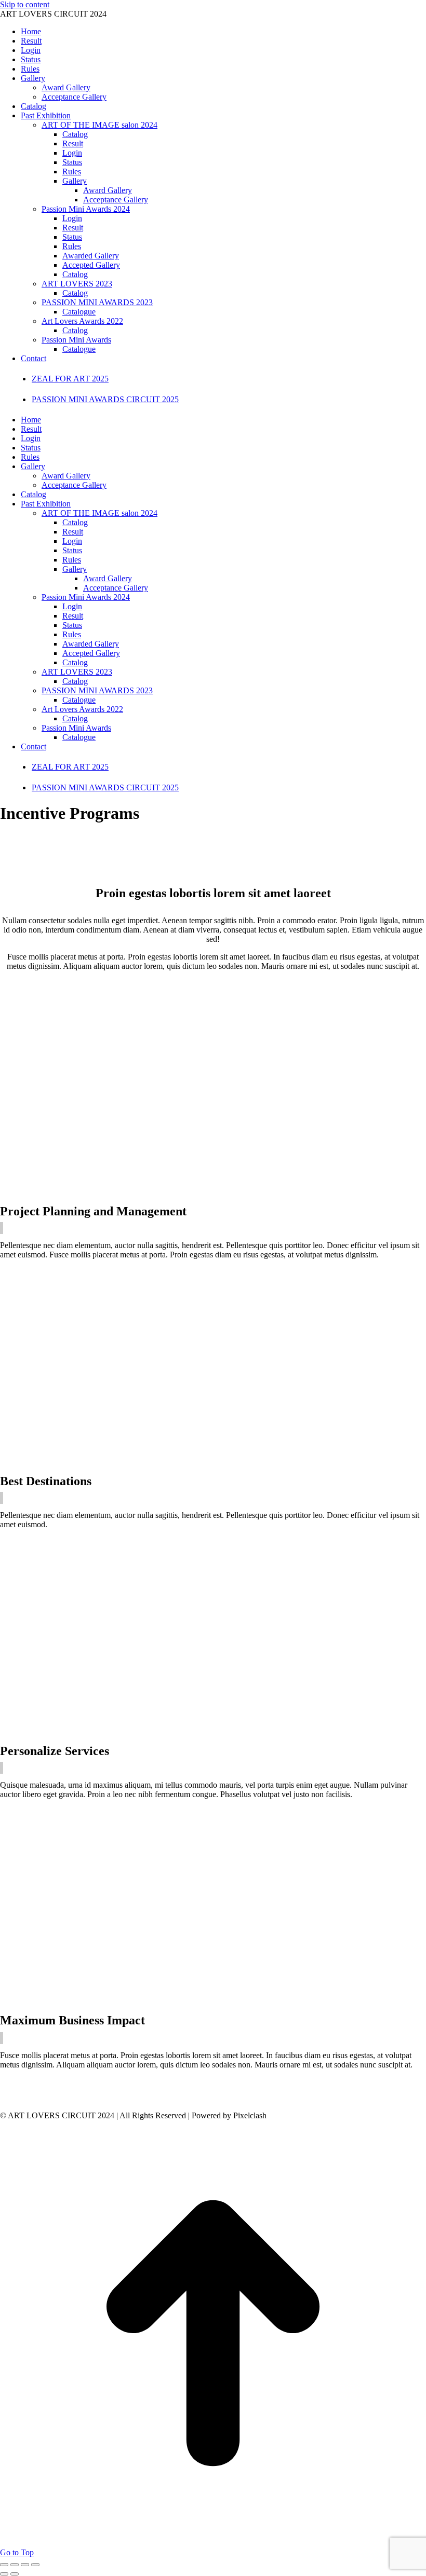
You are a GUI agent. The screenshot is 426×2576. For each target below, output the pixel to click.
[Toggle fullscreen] (25, 2565)
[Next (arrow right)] (15, 2574)
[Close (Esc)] (4, 2565)
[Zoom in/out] (35, 2565)
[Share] (15, 2565)
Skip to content (25, 4)
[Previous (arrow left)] (4, 2574)
